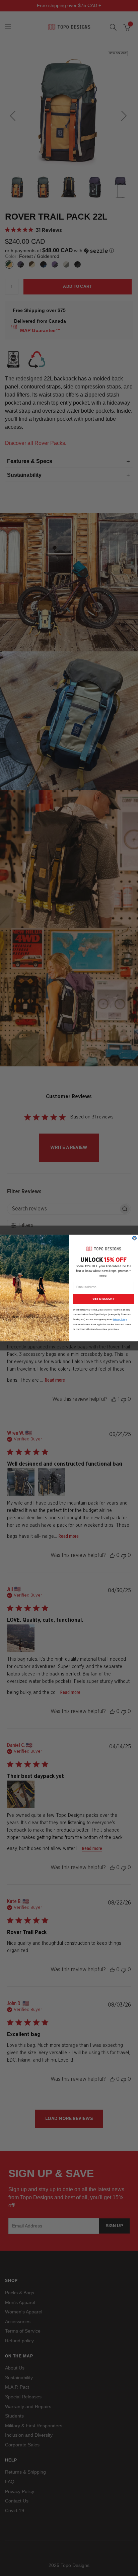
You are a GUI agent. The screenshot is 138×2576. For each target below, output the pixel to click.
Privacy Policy (120, 1319)
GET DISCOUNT (103, 1299)
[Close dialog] (135, 1238)
